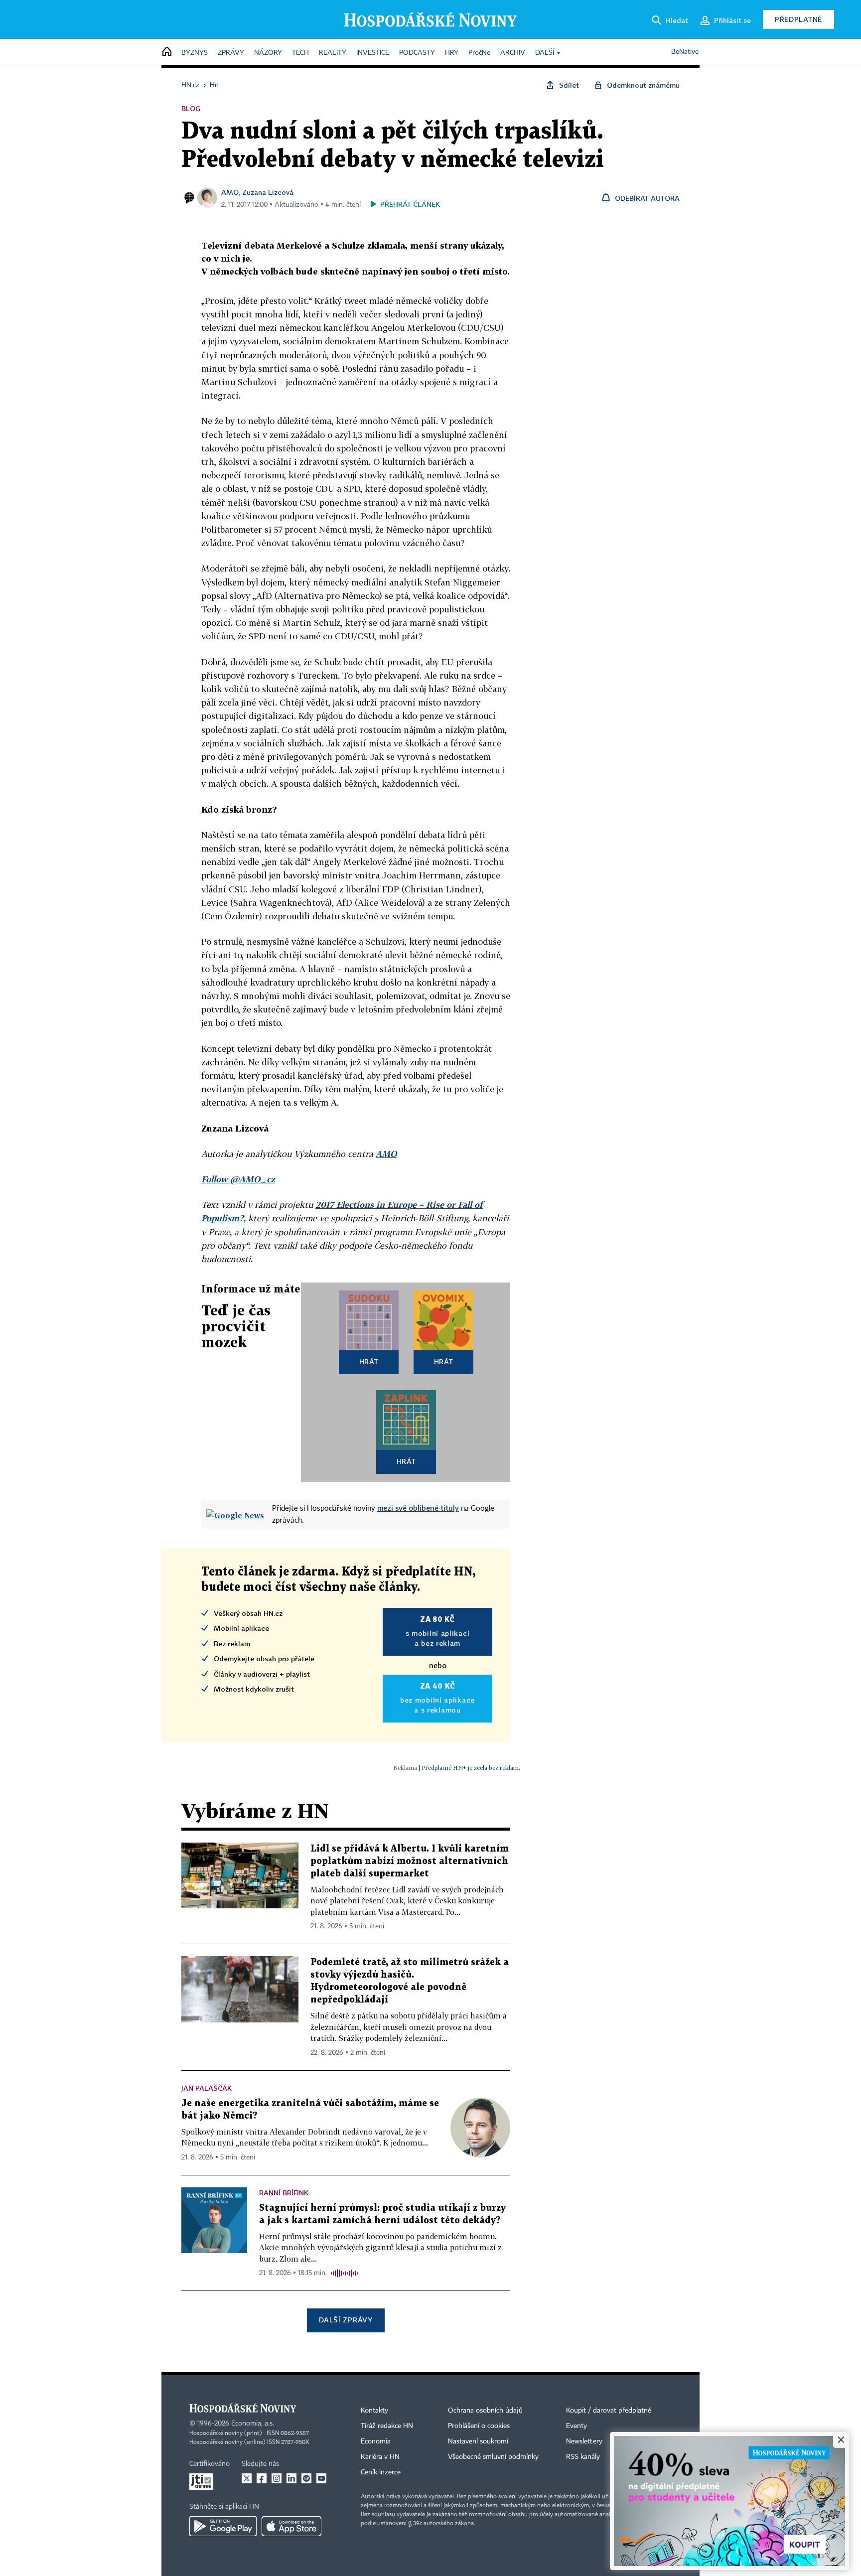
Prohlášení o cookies (479, 2426)
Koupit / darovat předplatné (609, 2411)
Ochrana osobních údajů (485, 2411)
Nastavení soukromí (478, 2441)
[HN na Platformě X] (247, 2478)
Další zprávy (346, 2320)
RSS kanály (583, 2457)
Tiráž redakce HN (387, 2426)
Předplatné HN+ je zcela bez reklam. (471, 1768)
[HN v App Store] (291, 2526)
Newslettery (584, 2441)
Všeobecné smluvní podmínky (493, 2457)
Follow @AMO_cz (238, 1179)
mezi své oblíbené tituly (418, 1508)
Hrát (369, 1361)
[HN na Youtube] (321, 2478)
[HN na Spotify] (306, 2478)
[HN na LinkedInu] (291, 2478)
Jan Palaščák (207, 2088)
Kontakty (374, 2411)
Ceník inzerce (381, 2472)
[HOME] (167, 52)
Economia (376, 2441)
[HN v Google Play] (223, 2526)
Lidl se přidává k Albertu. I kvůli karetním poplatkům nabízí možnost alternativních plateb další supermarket (410, 1861)
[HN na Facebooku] (262, 2478)
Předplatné (798, 19)
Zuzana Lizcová (268, 192)
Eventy (576, 2426)
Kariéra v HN (380, 2457)
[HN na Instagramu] (277, 2478)
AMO (230, 192)
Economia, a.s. (253, 2424)
